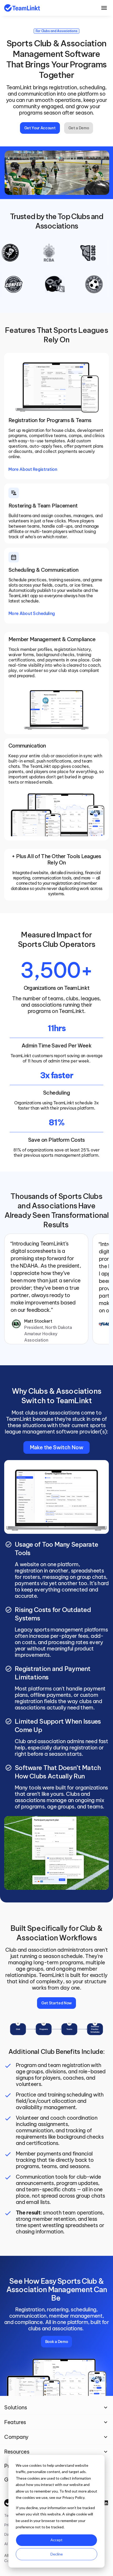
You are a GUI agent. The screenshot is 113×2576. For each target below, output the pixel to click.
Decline (57, 2554)
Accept (56, 2540)
